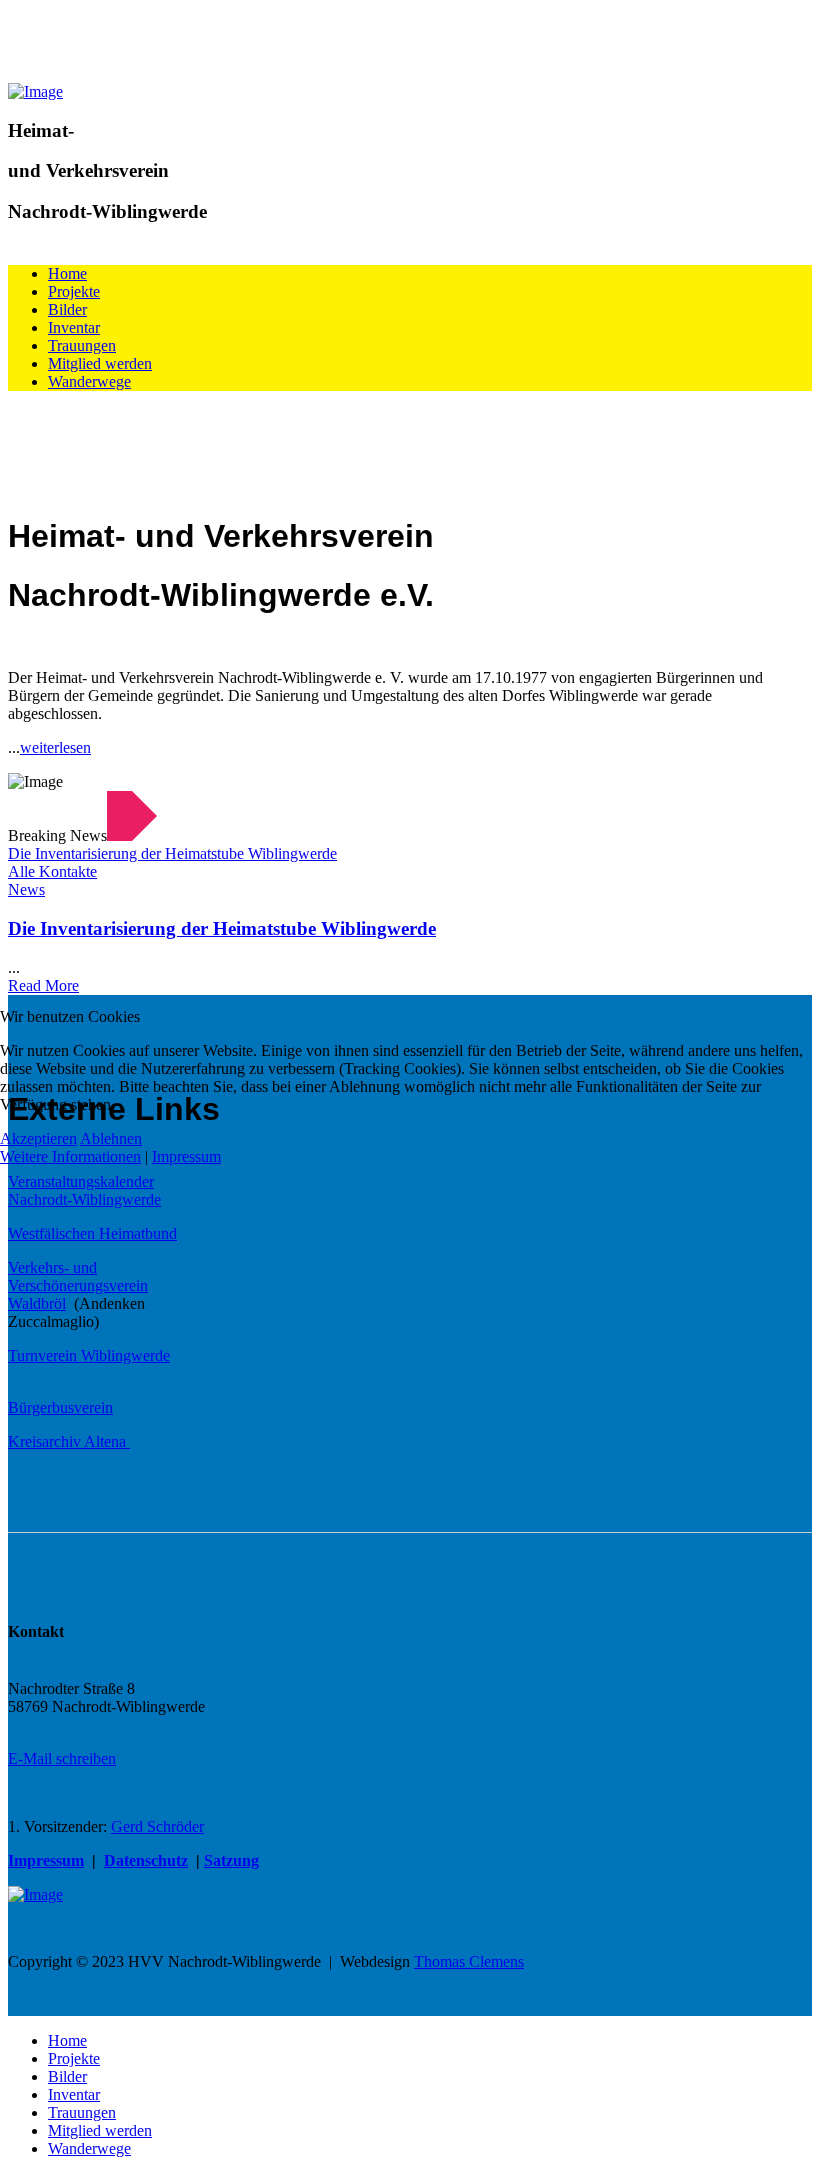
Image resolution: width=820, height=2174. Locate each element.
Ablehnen (111, 1138)
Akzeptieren (38, 1138)
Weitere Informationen (70, 1156)
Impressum (186, 1156)
